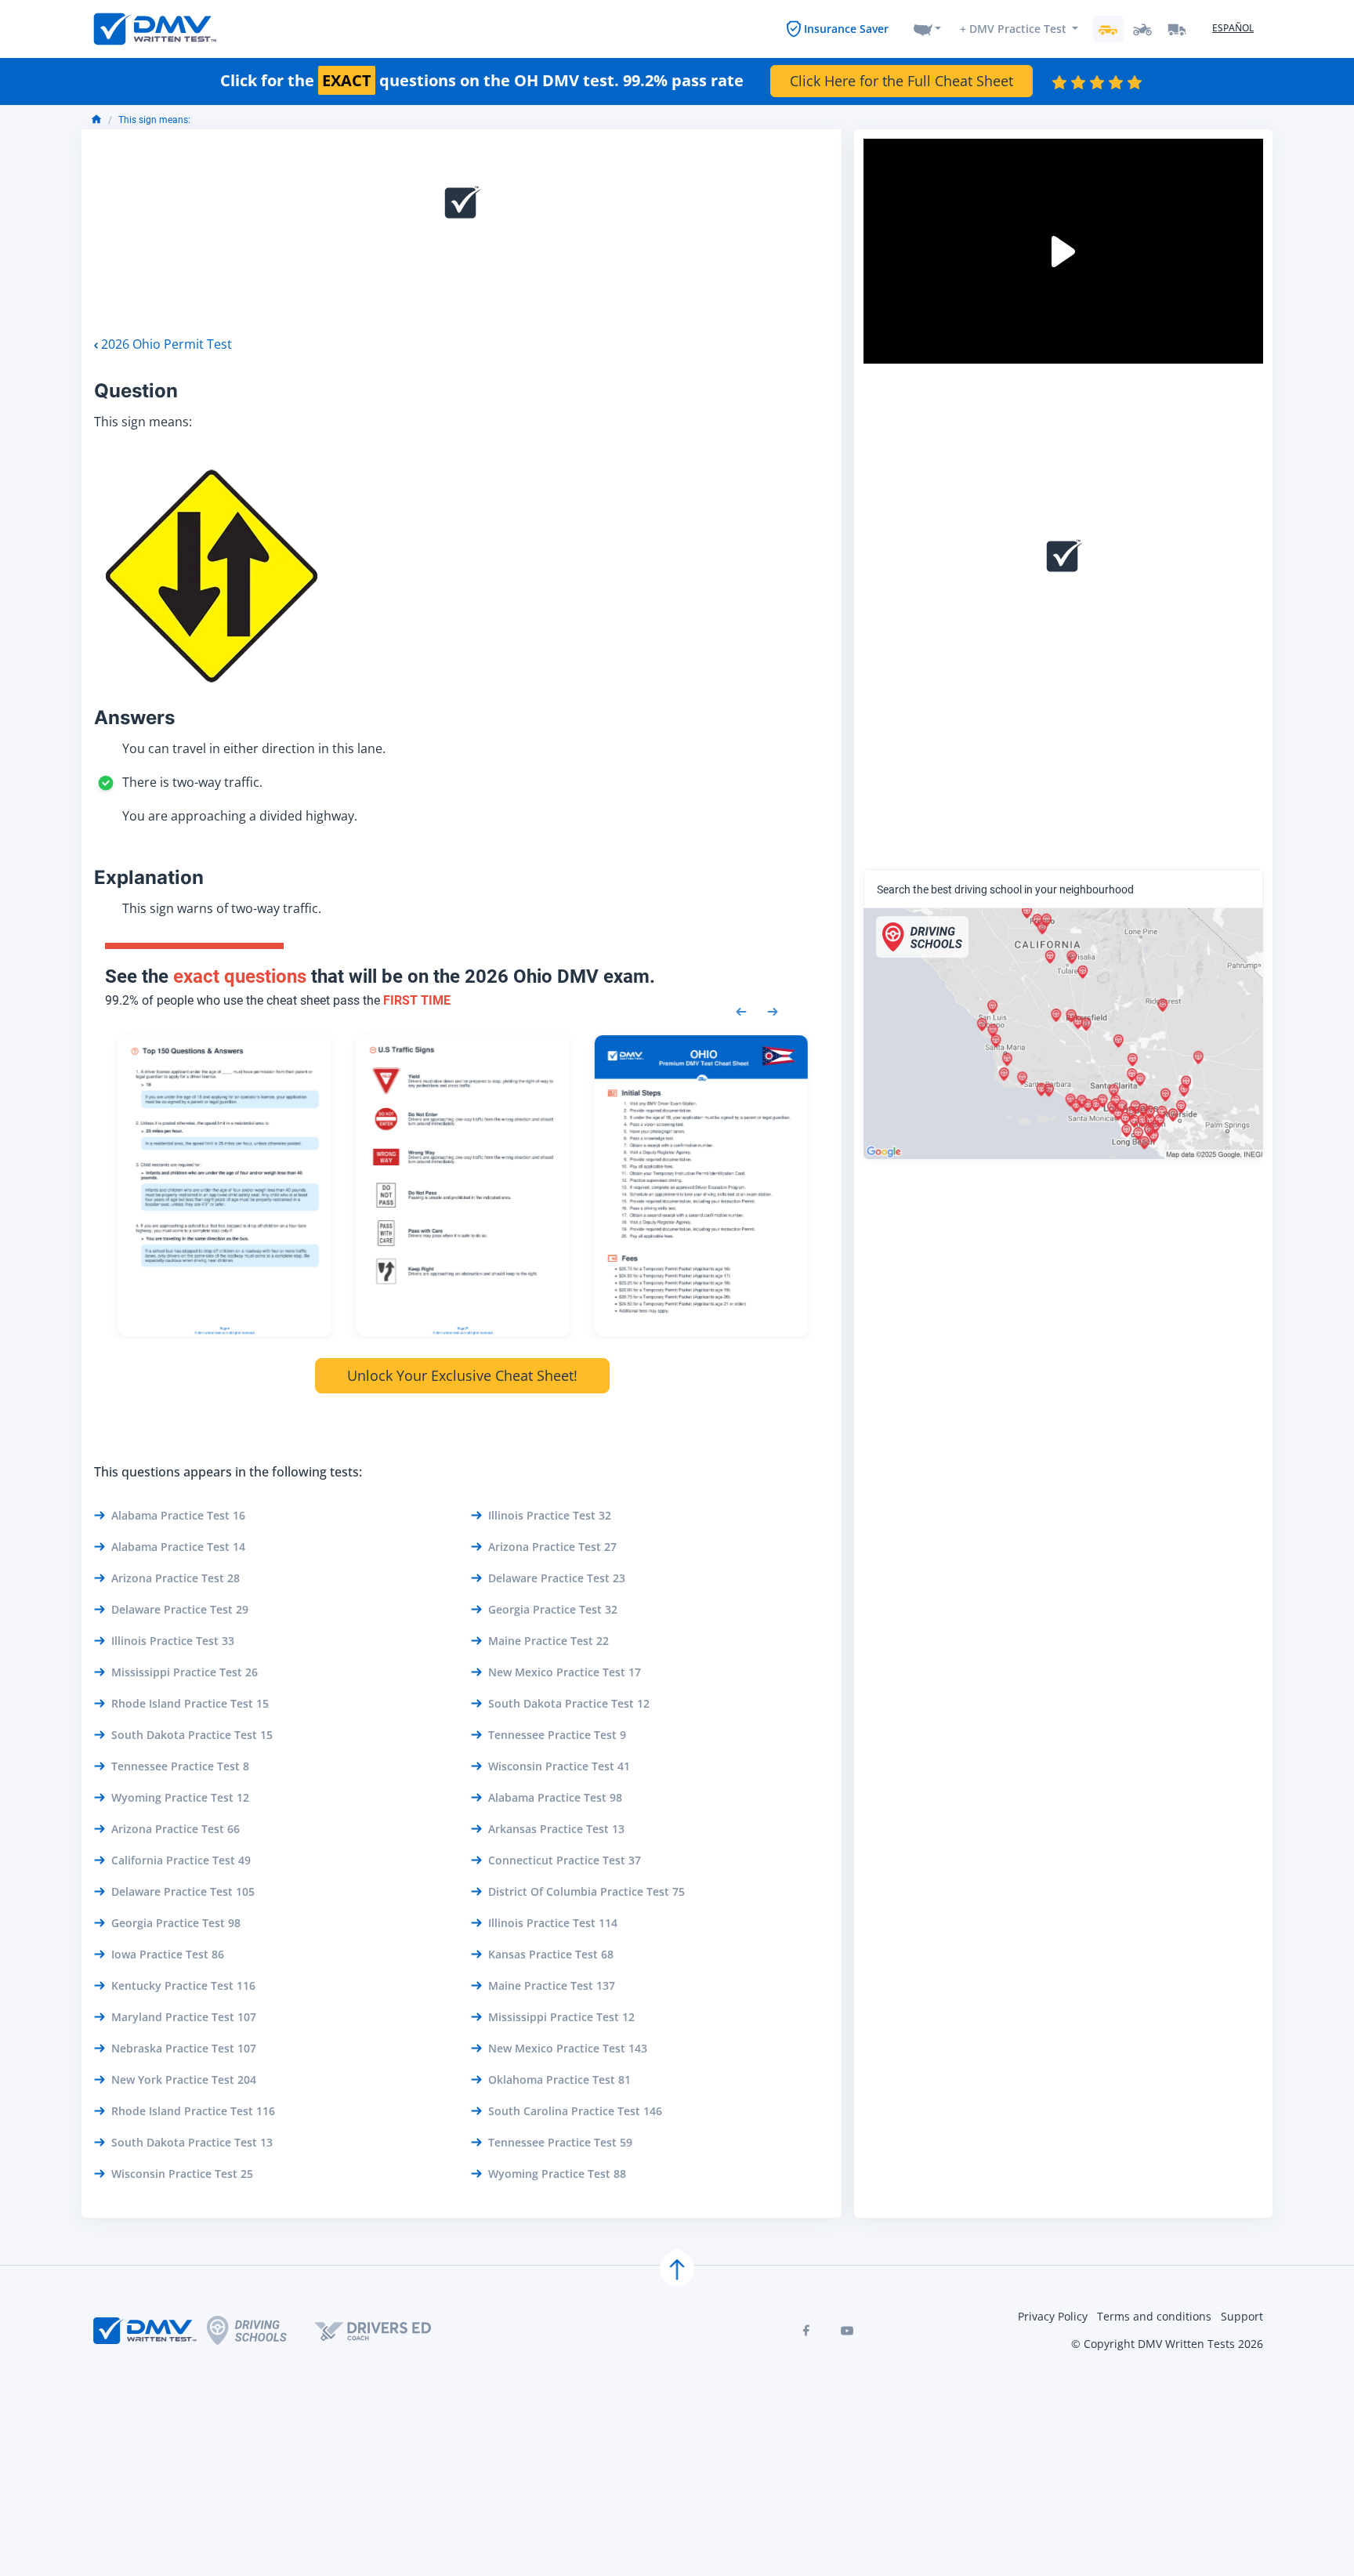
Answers (134, 717)
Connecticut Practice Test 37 (565, 1860)
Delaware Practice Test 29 (180, 1609)
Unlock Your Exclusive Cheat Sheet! (462, 1375)
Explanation (149, 877)
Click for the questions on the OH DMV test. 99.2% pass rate (482, 81)
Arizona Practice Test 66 (176, 1829)
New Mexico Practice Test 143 (568, 2048)
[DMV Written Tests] (677, 2269)
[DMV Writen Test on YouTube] (847, 2331)
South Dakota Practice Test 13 (192, 2142)
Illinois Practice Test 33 (173, 1641)
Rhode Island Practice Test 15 (190, 1703)
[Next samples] (773, 1010)
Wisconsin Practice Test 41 (559, 1766)
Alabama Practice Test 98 (555, 1797)
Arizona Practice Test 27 (552, 1547)
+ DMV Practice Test (1013, 29)
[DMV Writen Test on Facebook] (806, 2331)
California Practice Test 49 (181, 1860)
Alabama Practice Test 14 (178, 1547)
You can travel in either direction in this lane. (254, 748)
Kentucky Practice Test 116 (183, 1985)
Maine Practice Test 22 (548, 1641)
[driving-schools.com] (261, 2330)
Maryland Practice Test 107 (184, 2017)
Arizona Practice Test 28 (176, 1578)
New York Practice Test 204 (184, 2080)
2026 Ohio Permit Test (167, 344)
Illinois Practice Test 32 (550, 1515)
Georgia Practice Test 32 (553, 1609)
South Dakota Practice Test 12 (569, 1703)
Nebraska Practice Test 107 (184, 2048)
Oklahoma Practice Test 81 (559, 2080)
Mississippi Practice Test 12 (561, 2017)
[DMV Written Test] (155, 29)
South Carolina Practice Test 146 (575, 2111)
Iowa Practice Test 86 (168, 1954)
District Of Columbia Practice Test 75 (586, 1891)
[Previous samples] (741, 1010)
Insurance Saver (846, 29)
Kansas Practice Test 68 (551, 1954)
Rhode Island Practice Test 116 (193, 2111)
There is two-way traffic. (192, 782)
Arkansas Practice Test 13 (556, 1829)
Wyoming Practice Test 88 (557, 2174)
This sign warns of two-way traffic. (222, 908)
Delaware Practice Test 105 (183, 1891)
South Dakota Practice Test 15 (192, 1735)
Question (136, 391)
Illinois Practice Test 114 (553, 1923)
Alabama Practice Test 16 (178, 1515)
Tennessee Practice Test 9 (557, 1735)
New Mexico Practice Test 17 (565, 1672)
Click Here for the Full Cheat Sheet (901, 81)
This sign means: (154, 120)
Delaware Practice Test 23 (557, 1578)
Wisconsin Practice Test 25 (182, 2174)
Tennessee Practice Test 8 (180, 1766)
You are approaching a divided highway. (240, 816)
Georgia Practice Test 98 (176, 1923)
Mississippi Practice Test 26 (185, 1672)
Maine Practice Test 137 (552, 1985)
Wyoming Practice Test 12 (180, 1797)
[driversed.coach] (386, 2331)
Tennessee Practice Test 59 (560, 2142)
